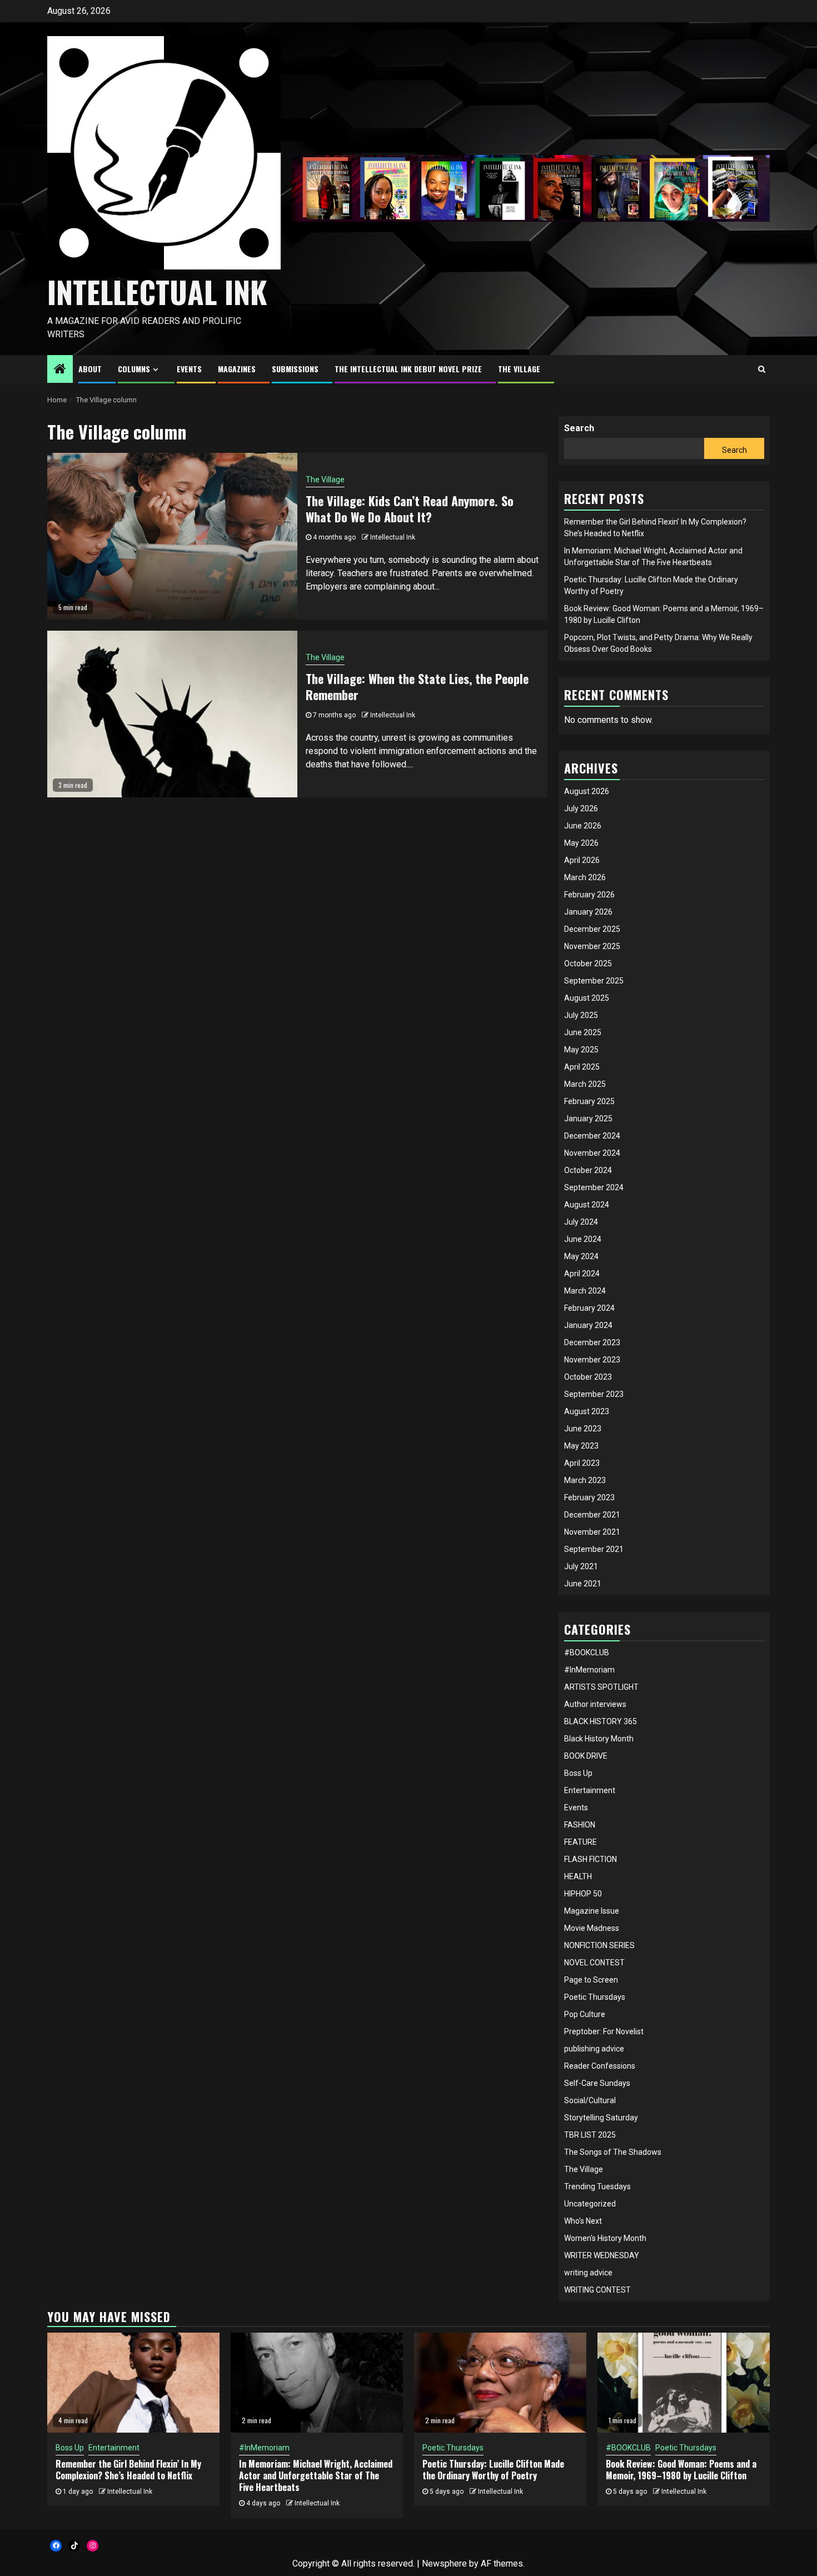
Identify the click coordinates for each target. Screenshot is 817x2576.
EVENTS (189, 369)
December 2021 (592, 1515)
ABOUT (90, 369)
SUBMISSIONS (295, 369)
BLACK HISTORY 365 (601, 1721)
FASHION (580, 1825)
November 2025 (592, 946)
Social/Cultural (590, 2100)
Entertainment (590, 1790)
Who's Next (583, 2221)
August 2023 (587, 1411)
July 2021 (581, 1566)
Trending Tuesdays (597, 2186)
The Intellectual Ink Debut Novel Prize (408, 369)
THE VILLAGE (519, 369)
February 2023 (589, 1497)
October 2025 (588, 963)
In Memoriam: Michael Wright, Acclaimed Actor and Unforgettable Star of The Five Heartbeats (316, 2475)
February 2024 (589, 1308)
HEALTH (578, 1876)
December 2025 (592, 929)
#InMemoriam (589, 1670)
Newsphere (444, 2563)
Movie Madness (592, 1928)
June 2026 (583, 826)
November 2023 (592, 1360)
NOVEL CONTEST (594, 1963)
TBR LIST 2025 (590, 2135)
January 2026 (588, 912)
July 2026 (581, 808)
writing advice (588, 2273)
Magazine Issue (592, 1911)
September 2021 (594, 1549)
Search (579, 428)
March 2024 (585, 1291)
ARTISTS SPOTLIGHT (601, 1687)
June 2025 (583, 1032)
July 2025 (581, 1015)
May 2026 (581, 843)
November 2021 (592, 1532)
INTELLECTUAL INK (157, 292)
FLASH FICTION (591, 1859)
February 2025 (589, 1101)
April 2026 (582, 860)
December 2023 (592, 1342)
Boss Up (578, 1773)
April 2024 (582, 1274)
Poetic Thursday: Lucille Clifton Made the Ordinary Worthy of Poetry (493, 2470)
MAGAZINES (237, 369)
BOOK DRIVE (586, 1756)
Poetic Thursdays (595, 1997)
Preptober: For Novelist (604, 2031)
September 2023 (594, 1394)
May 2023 (581, 1446)
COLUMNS (134, 369)
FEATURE (581, 1842)
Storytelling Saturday (601, 2118)
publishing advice (594, 2049)
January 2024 (588, 1325)
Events (576, 1808)
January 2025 (588, 1119)
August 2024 (587, 1205)
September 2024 (594, 1187)
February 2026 (589, 895)
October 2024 (588, 1170)
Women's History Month (605, 2238)
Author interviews (595, 1704)
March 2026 (585, 877)
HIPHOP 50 (583, 1894)
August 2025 (587, 998)
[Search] (762, 369)
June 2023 (583, 1429)
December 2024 (592, 1136)
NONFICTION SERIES (599, 1945)
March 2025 (585, 1084)
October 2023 (588, 1377)
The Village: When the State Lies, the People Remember (417, 687)
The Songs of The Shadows (613, 2152)
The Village (325, 480)
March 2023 (585, 1480)
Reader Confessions (600, 2066)
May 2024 (581, 1256)
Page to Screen (591, 1980)
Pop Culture (585, 2014)
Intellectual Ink (393, 537)
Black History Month (599, 1739)
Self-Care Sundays (597, 2083)
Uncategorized (590, 2204)
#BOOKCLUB (587, 1653)
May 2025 (581, 1050)
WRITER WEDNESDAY (602, 2255)
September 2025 (594, 981)
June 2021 (583, 1584)
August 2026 (587, 791)
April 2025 (582, 1067)
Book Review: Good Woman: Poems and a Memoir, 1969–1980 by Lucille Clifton (681, 2470)
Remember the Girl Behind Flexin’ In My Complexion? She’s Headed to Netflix (128, 2470)
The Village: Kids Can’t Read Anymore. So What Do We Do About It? (410, 509)
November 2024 (592, 1153)
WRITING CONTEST (597, 2290)
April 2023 (582, 1463)
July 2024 (581, 1222)
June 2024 (583, 1239)
